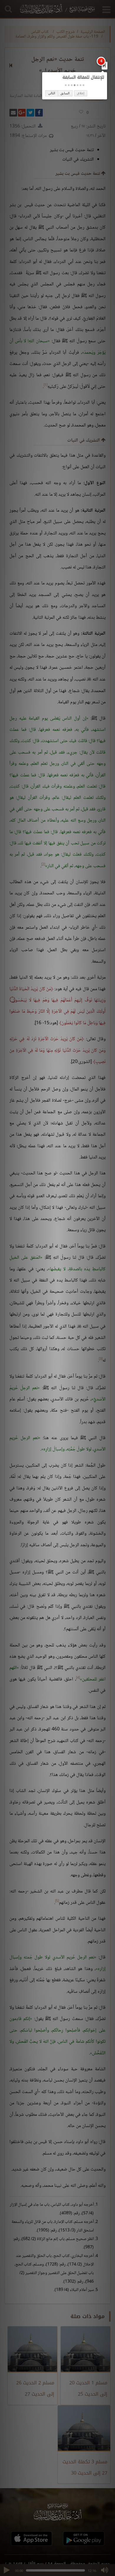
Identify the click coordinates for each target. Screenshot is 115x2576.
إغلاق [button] (81, 93)
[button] (83, 85)
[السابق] (104, 65)
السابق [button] (65, 93)
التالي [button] (52, 93)
